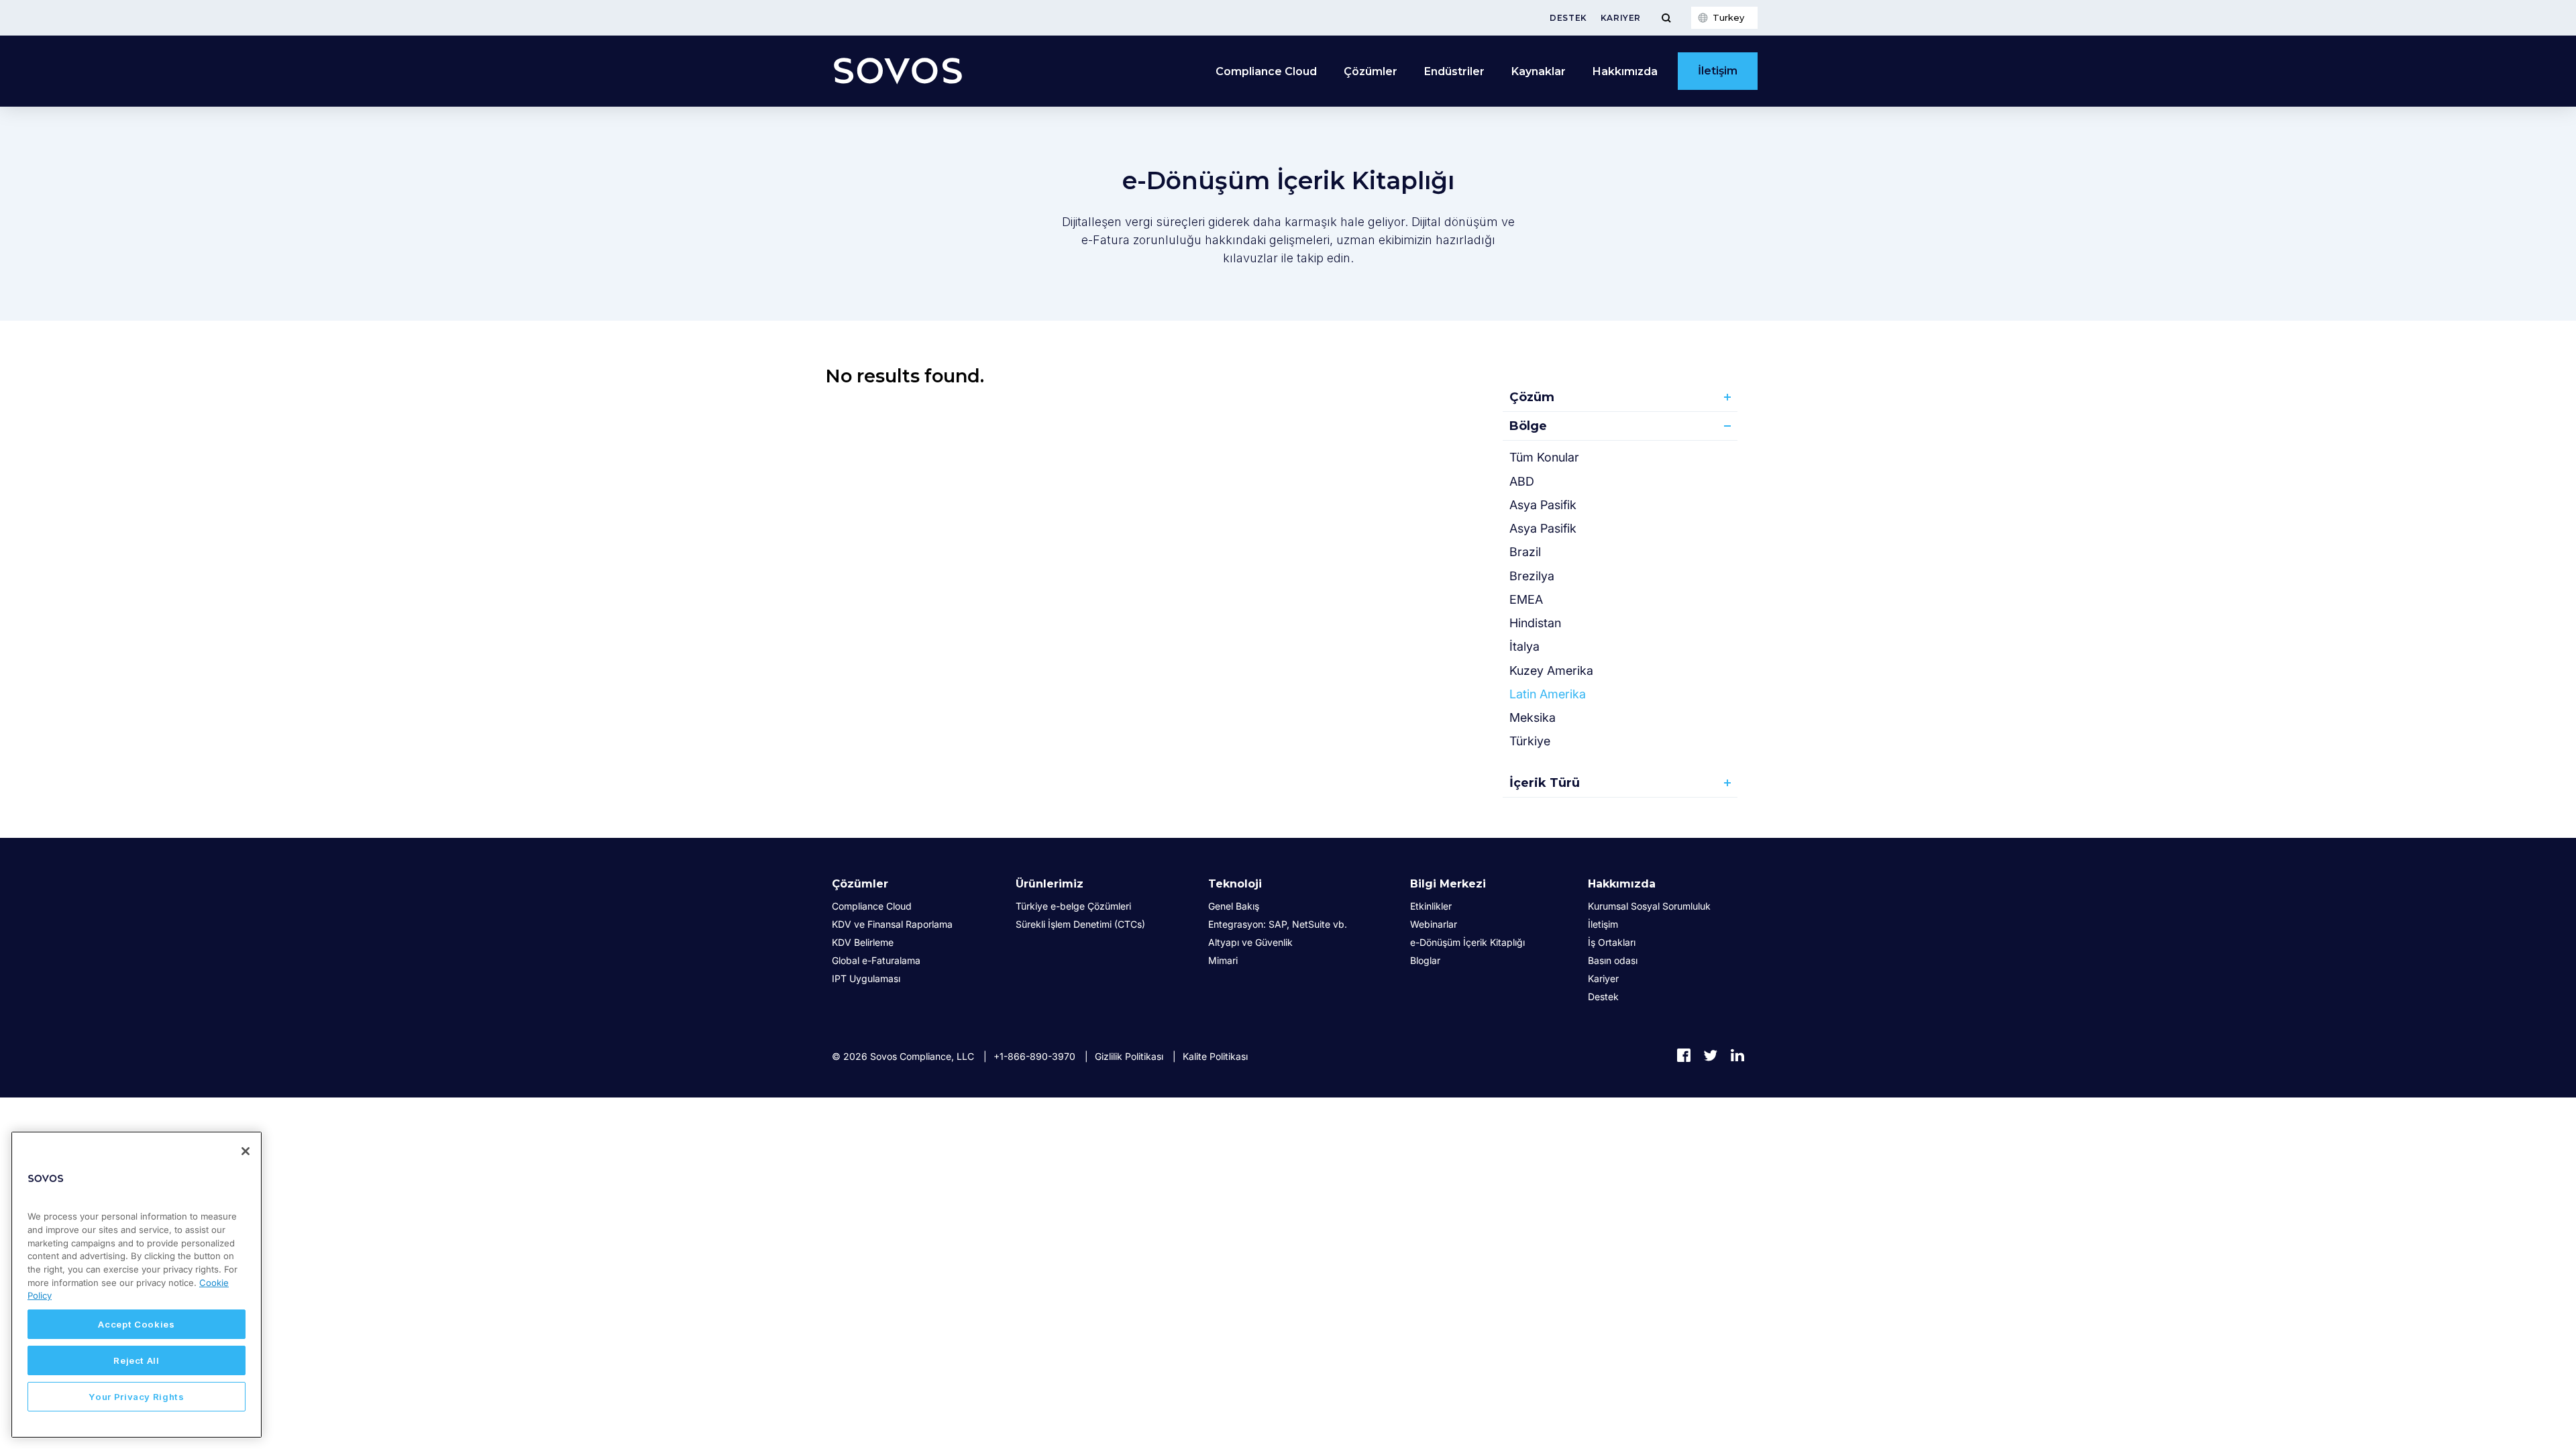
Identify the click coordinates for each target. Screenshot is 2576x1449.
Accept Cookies (136, 1324)
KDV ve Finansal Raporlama (892, 924)
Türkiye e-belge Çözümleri (1073, 906)
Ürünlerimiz (1050, 884)
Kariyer (1621, 18)
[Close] (246, 1151)
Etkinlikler (1431, 906)
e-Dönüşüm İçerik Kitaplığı (1467, 942)
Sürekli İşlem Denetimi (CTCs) (1080, 924)
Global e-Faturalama (876, 960)
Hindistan (1535, 623)
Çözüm (1532, 397)
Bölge (1528, 426)
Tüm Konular (1544, 457)
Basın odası (1613, 960)
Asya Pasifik (1543, 505)
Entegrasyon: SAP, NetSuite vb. (1278, 924)
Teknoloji (1235, 884)
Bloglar (1425, 960)
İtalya (1524, 646)
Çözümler (860, 884)
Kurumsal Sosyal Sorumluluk (1649, 906)
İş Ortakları (1612, 942)
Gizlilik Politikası (1129, 1056)
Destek (1568, 18)
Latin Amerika (1548, 694)
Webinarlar (1434, 924)
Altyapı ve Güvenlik (1250, 942)
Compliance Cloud (1266, 71)
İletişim (1718, 71)
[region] (137, 1285)
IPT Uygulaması (866, 978)
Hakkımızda (1622, 884)
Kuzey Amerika (1551, 670)
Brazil (1525, 552)
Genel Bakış (1234, 906)
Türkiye (1530, 741)
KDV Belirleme (863, 942)
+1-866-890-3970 (1034, 1056)
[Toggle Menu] (1666, 18)
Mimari (1223, 960)
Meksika (1533, 717)
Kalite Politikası (1215, 1056)
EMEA (1526, 599)
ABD (1522, 481)
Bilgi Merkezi (1448, 884)
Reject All (137, 1360)
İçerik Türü (1545, 783)
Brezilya (1532, 576)
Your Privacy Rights (136, 1397)
